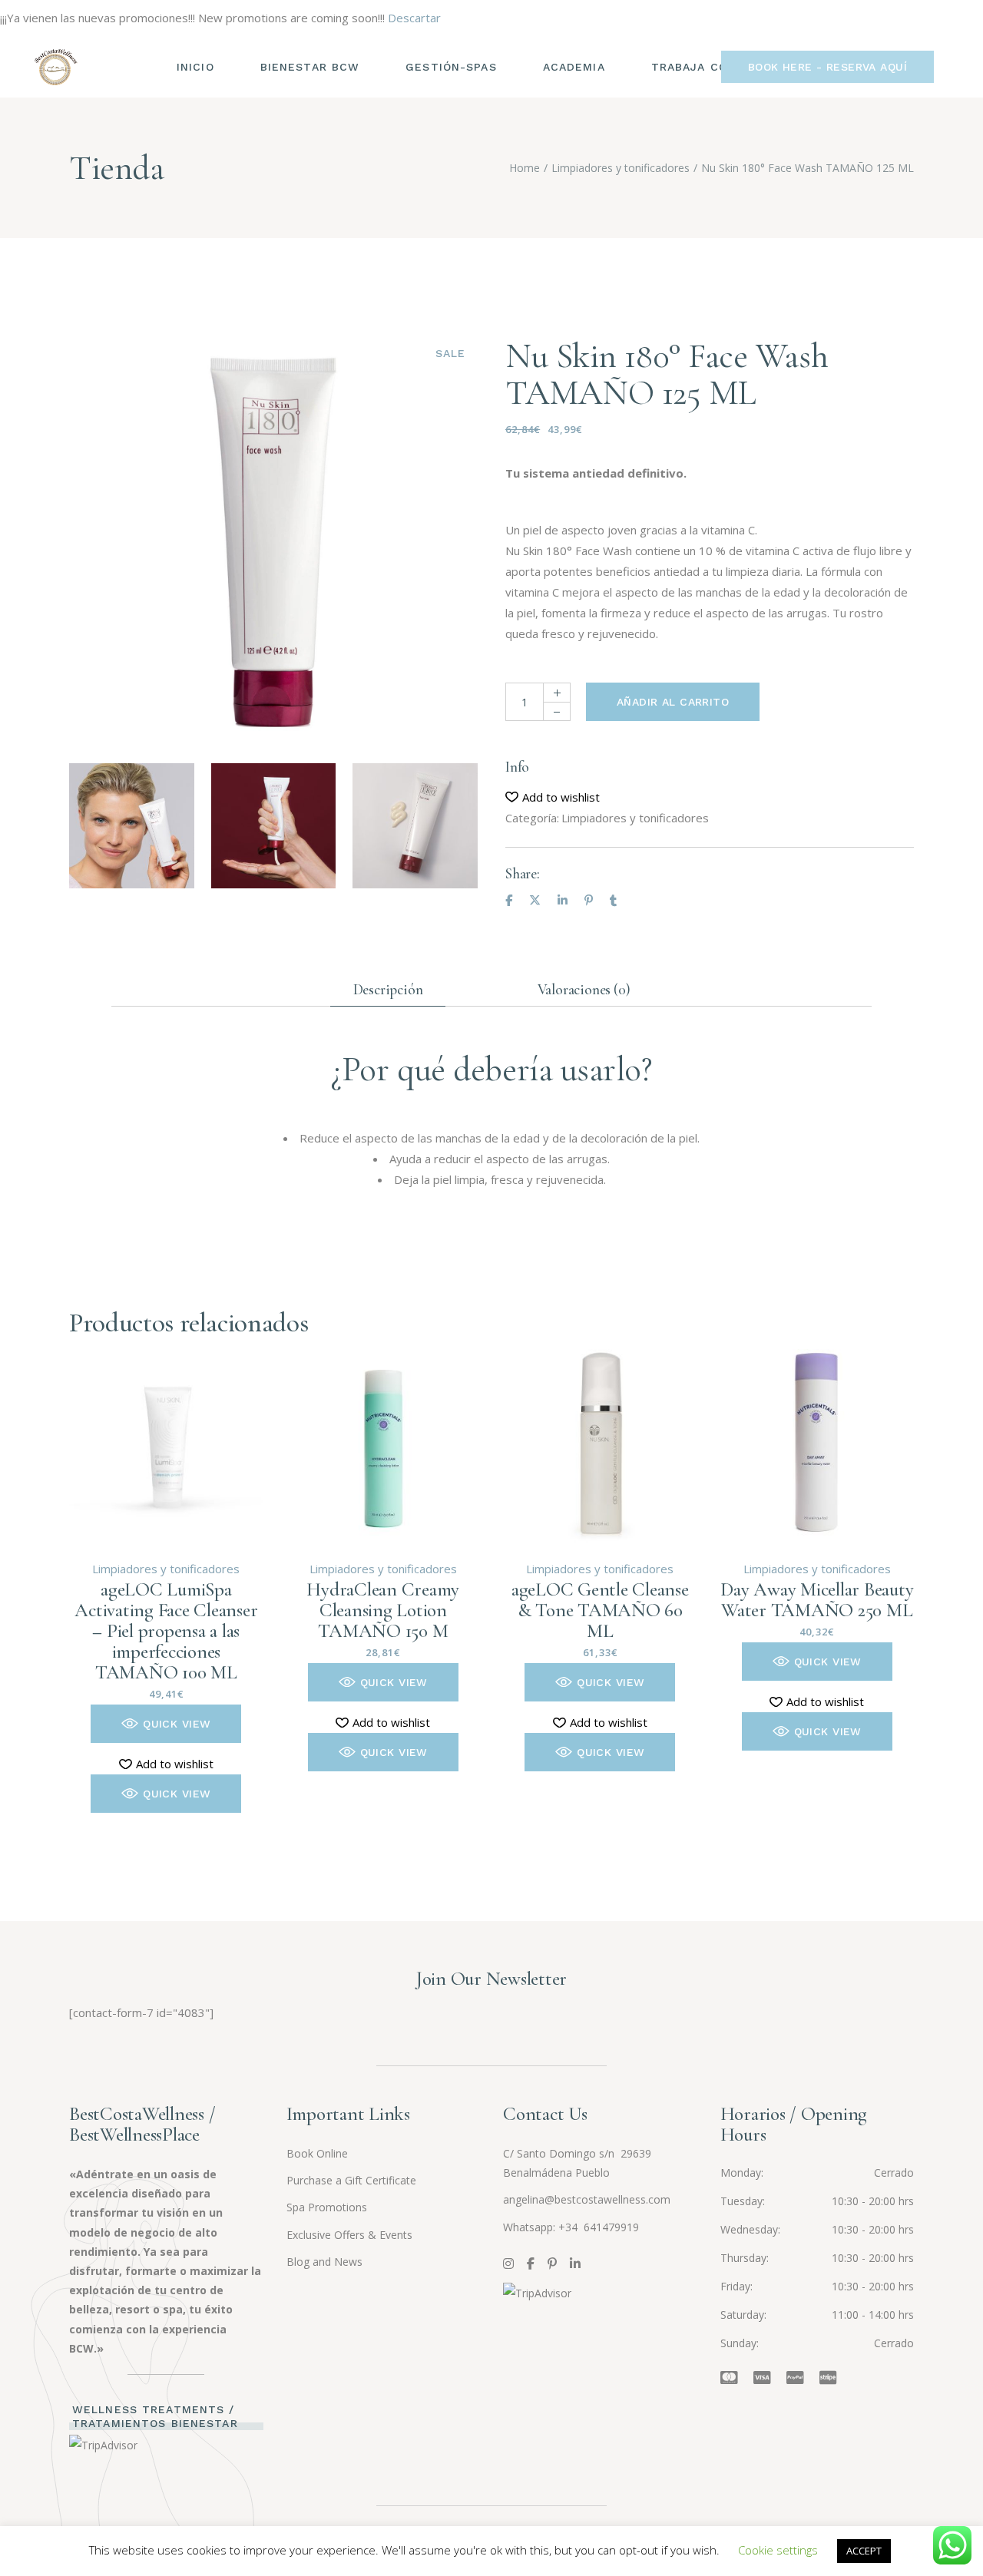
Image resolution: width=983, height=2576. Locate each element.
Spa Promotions (327, 2207)
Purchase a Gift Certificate (351, 2180)
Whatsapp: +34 (542, 2227)
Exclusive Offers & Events (349, 2235)
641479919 (610, 2227)
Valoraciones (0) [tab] (584, 989)
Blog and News (324, 2262)
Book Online (317, 2153)
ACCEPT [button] (864, 2551)
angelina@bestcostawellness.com (587, 2199)
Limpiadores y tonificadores (635, 818)
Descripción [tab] (388, 989)
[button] (553, 797)
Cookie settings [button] (778, 2550)
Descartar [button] (414, 18)
